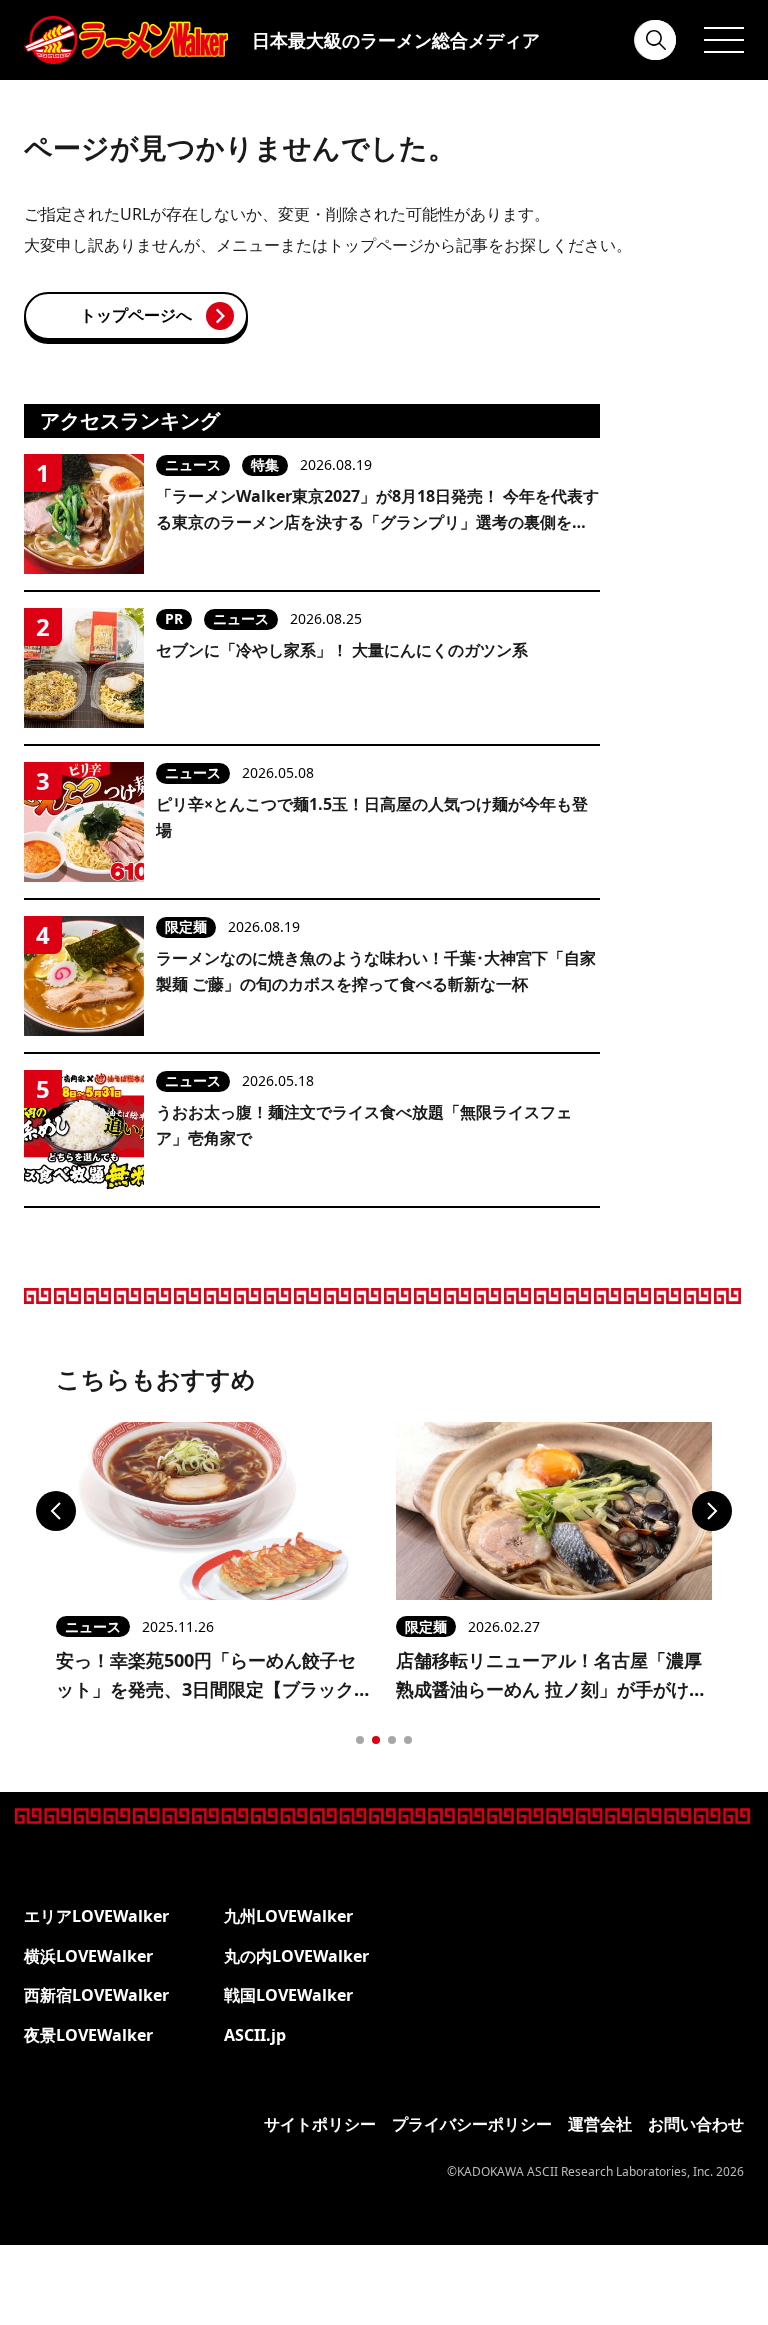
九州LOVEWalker (288, 1916)
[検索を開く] (656, 40)
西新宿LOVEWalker (96, 1995)
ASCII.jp (255, 2035)
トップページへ (136, 315)
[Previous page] (56, 1511)
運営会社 (600, 2124)
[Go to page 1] (360, 1740)
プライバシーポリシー (472, 2124)
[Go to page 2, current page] (376, 1740)
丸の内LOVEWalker (296, 1956)
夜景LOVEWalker (88, 2035)
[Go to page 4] (408, 1740)
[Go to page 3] (392, 1740)
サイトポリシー (320, 2124)
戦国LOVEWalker (288, 1995)
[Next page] (712, 1511)
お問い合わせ (696, 2124)
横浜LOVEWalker (88, 1956)
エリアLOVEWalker (96, 1916)
